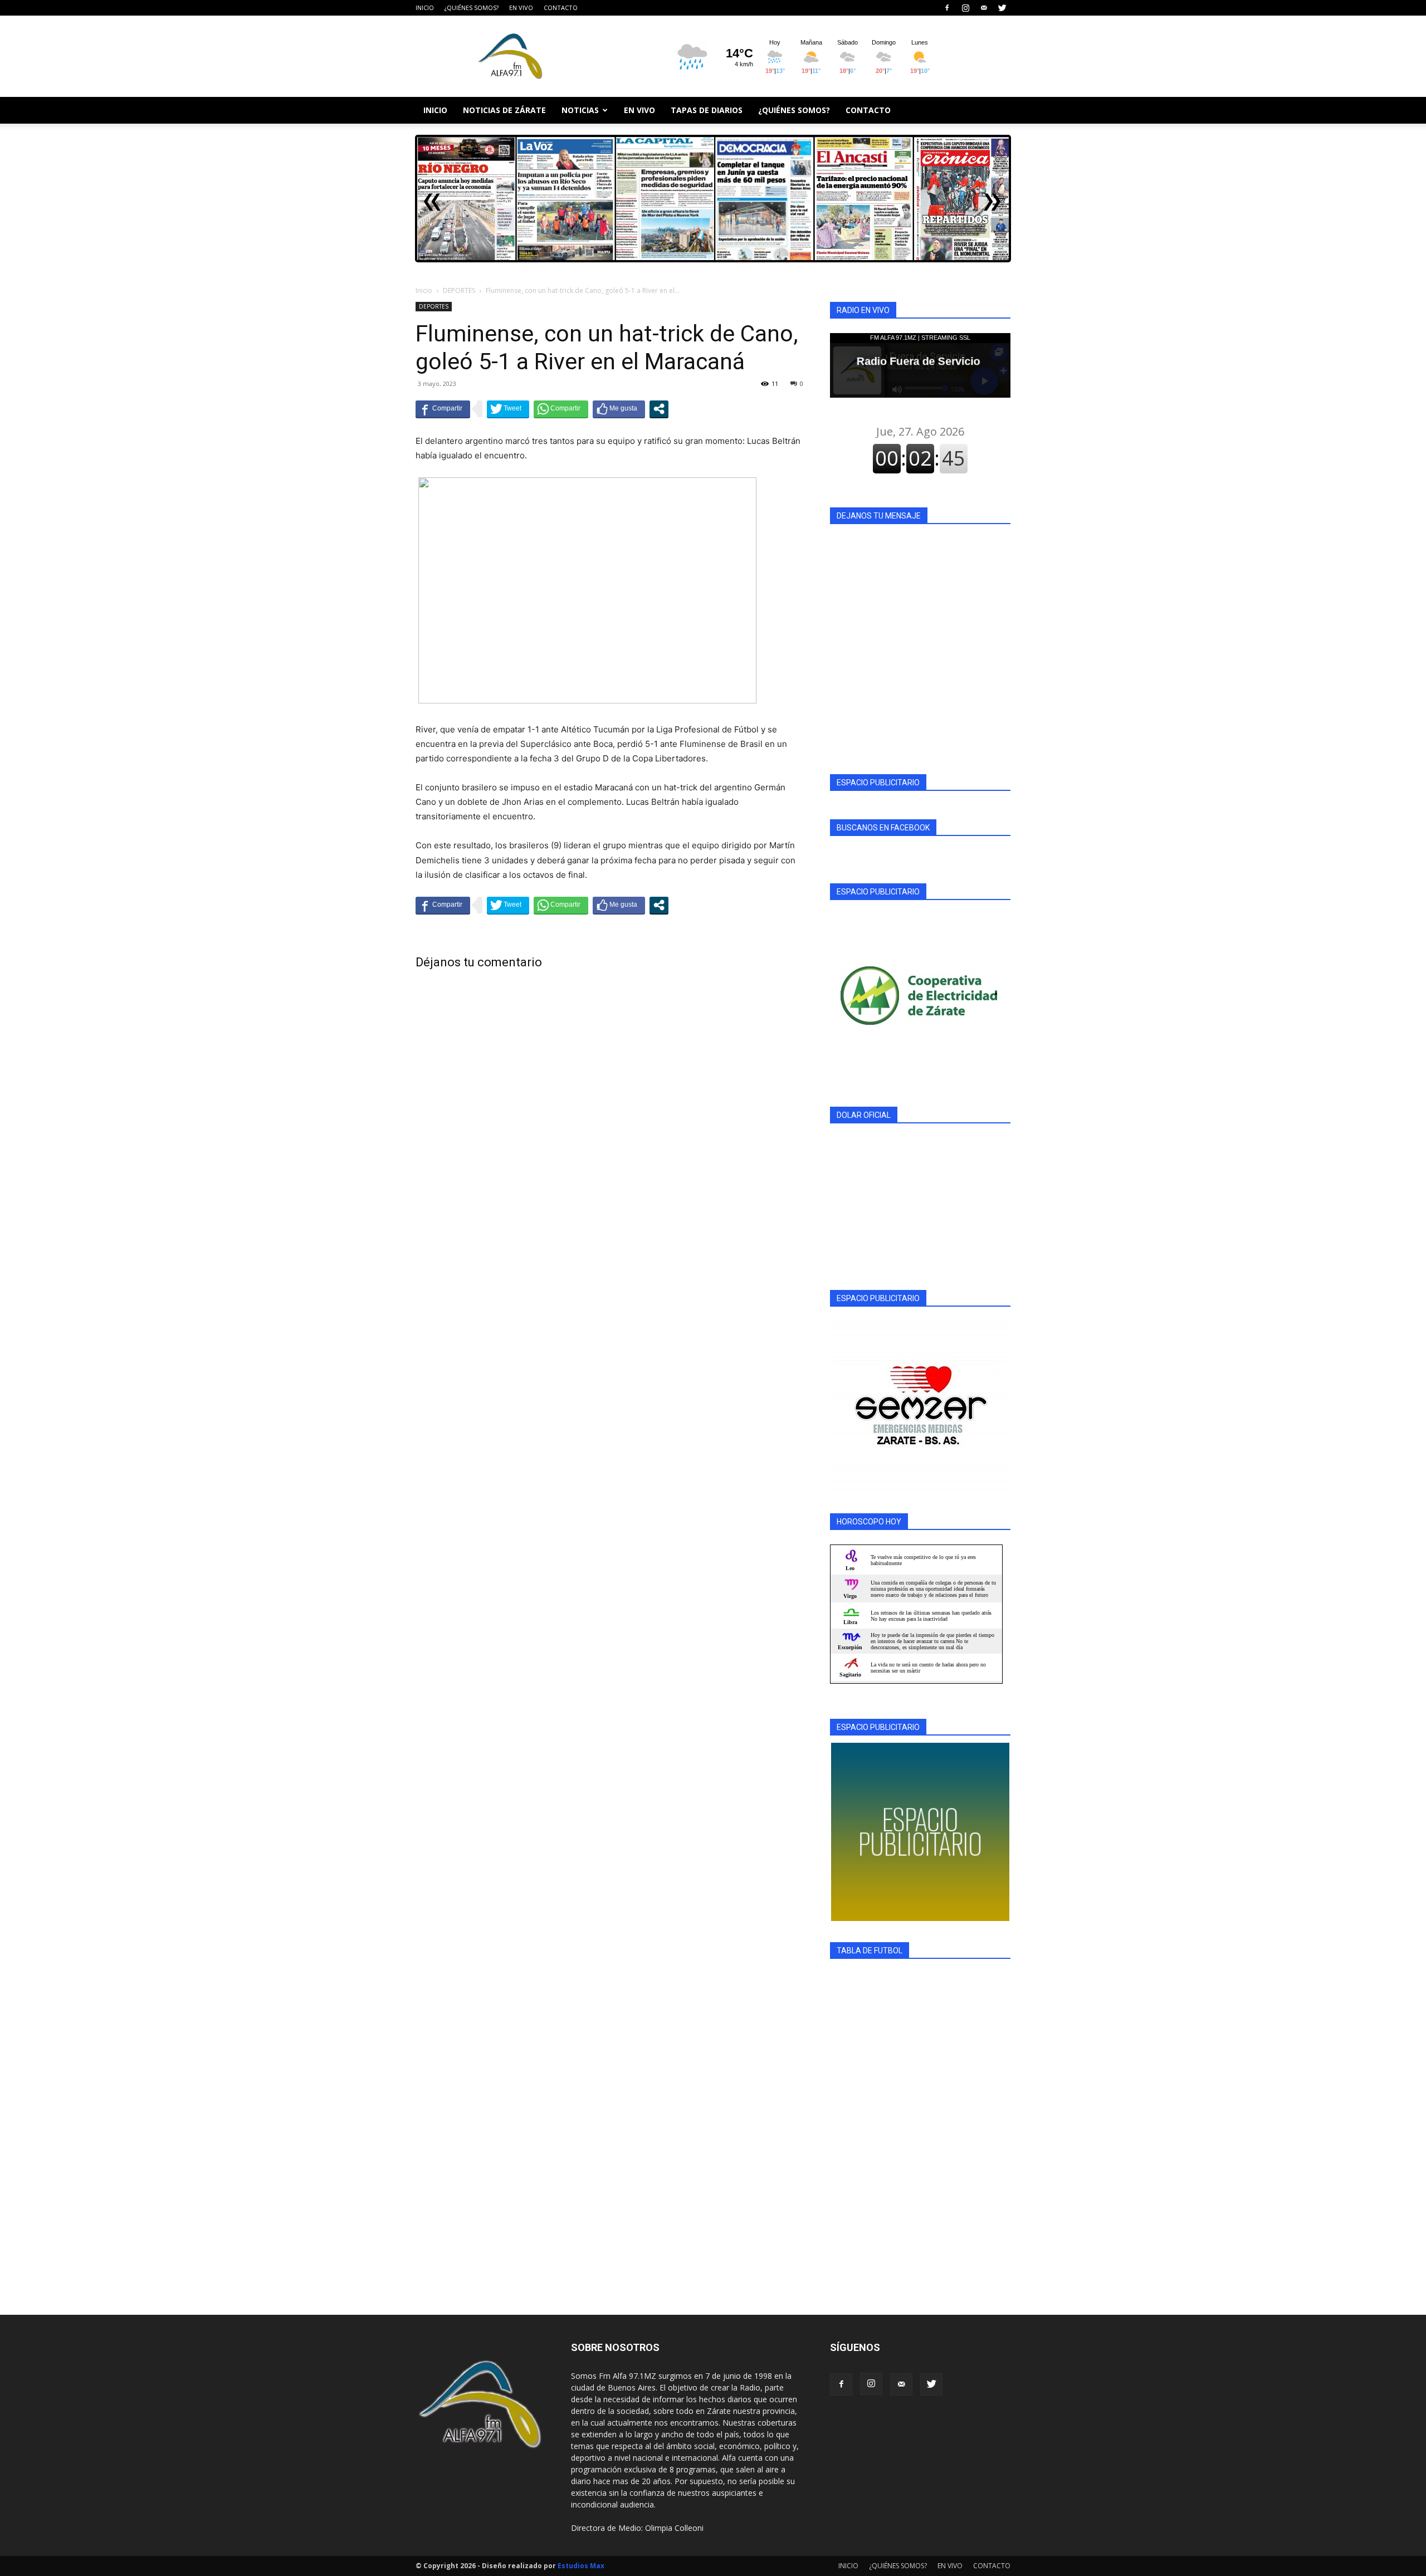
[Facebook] (947, 8)
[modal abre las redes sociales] (659, 409)
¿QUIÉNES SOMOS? (472, 8)
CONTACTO (561, 8)
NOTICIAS (580, 110)
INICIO (425, 8)
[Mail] (984, 8)
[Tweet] (508, 409)
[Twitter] (1002, 8)
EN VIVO (521, 8)
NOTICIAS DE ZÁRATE (504, 110)
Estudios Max (581, 2566)
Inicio (424, 290)
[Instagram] (965, 8)
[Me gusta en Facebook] (619, 409)
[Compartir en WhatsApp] (561, 409)
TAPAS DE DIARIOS (707, 110)
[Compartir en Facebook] (443, 409)
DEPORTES (459, 290)
